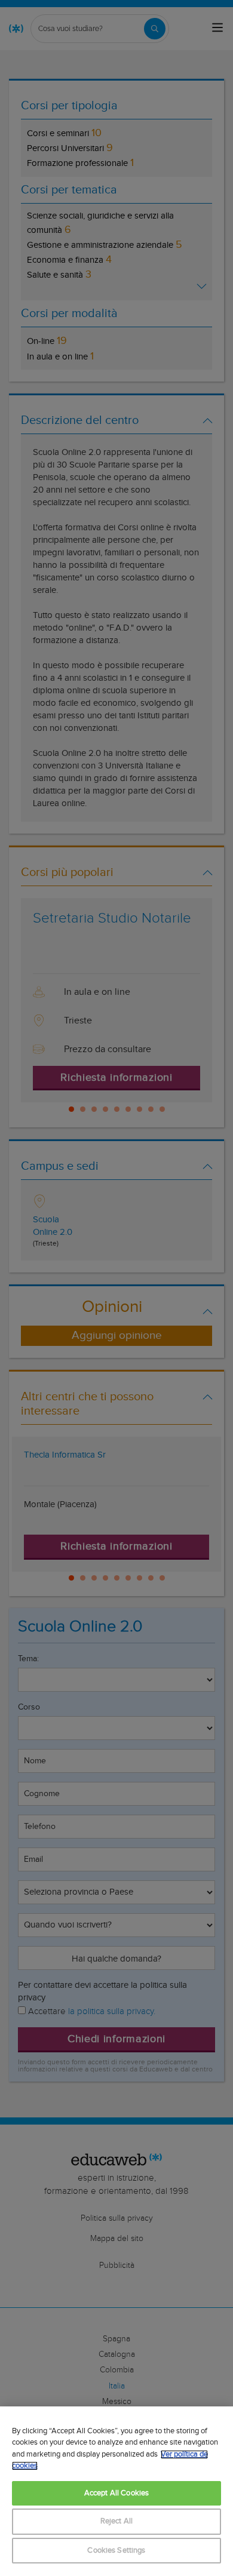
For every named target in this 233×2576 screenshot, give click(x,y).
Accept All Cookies (116, 2493)
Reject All (116, 2521)
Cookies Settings (116, 2551)
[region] (116, 2491)
